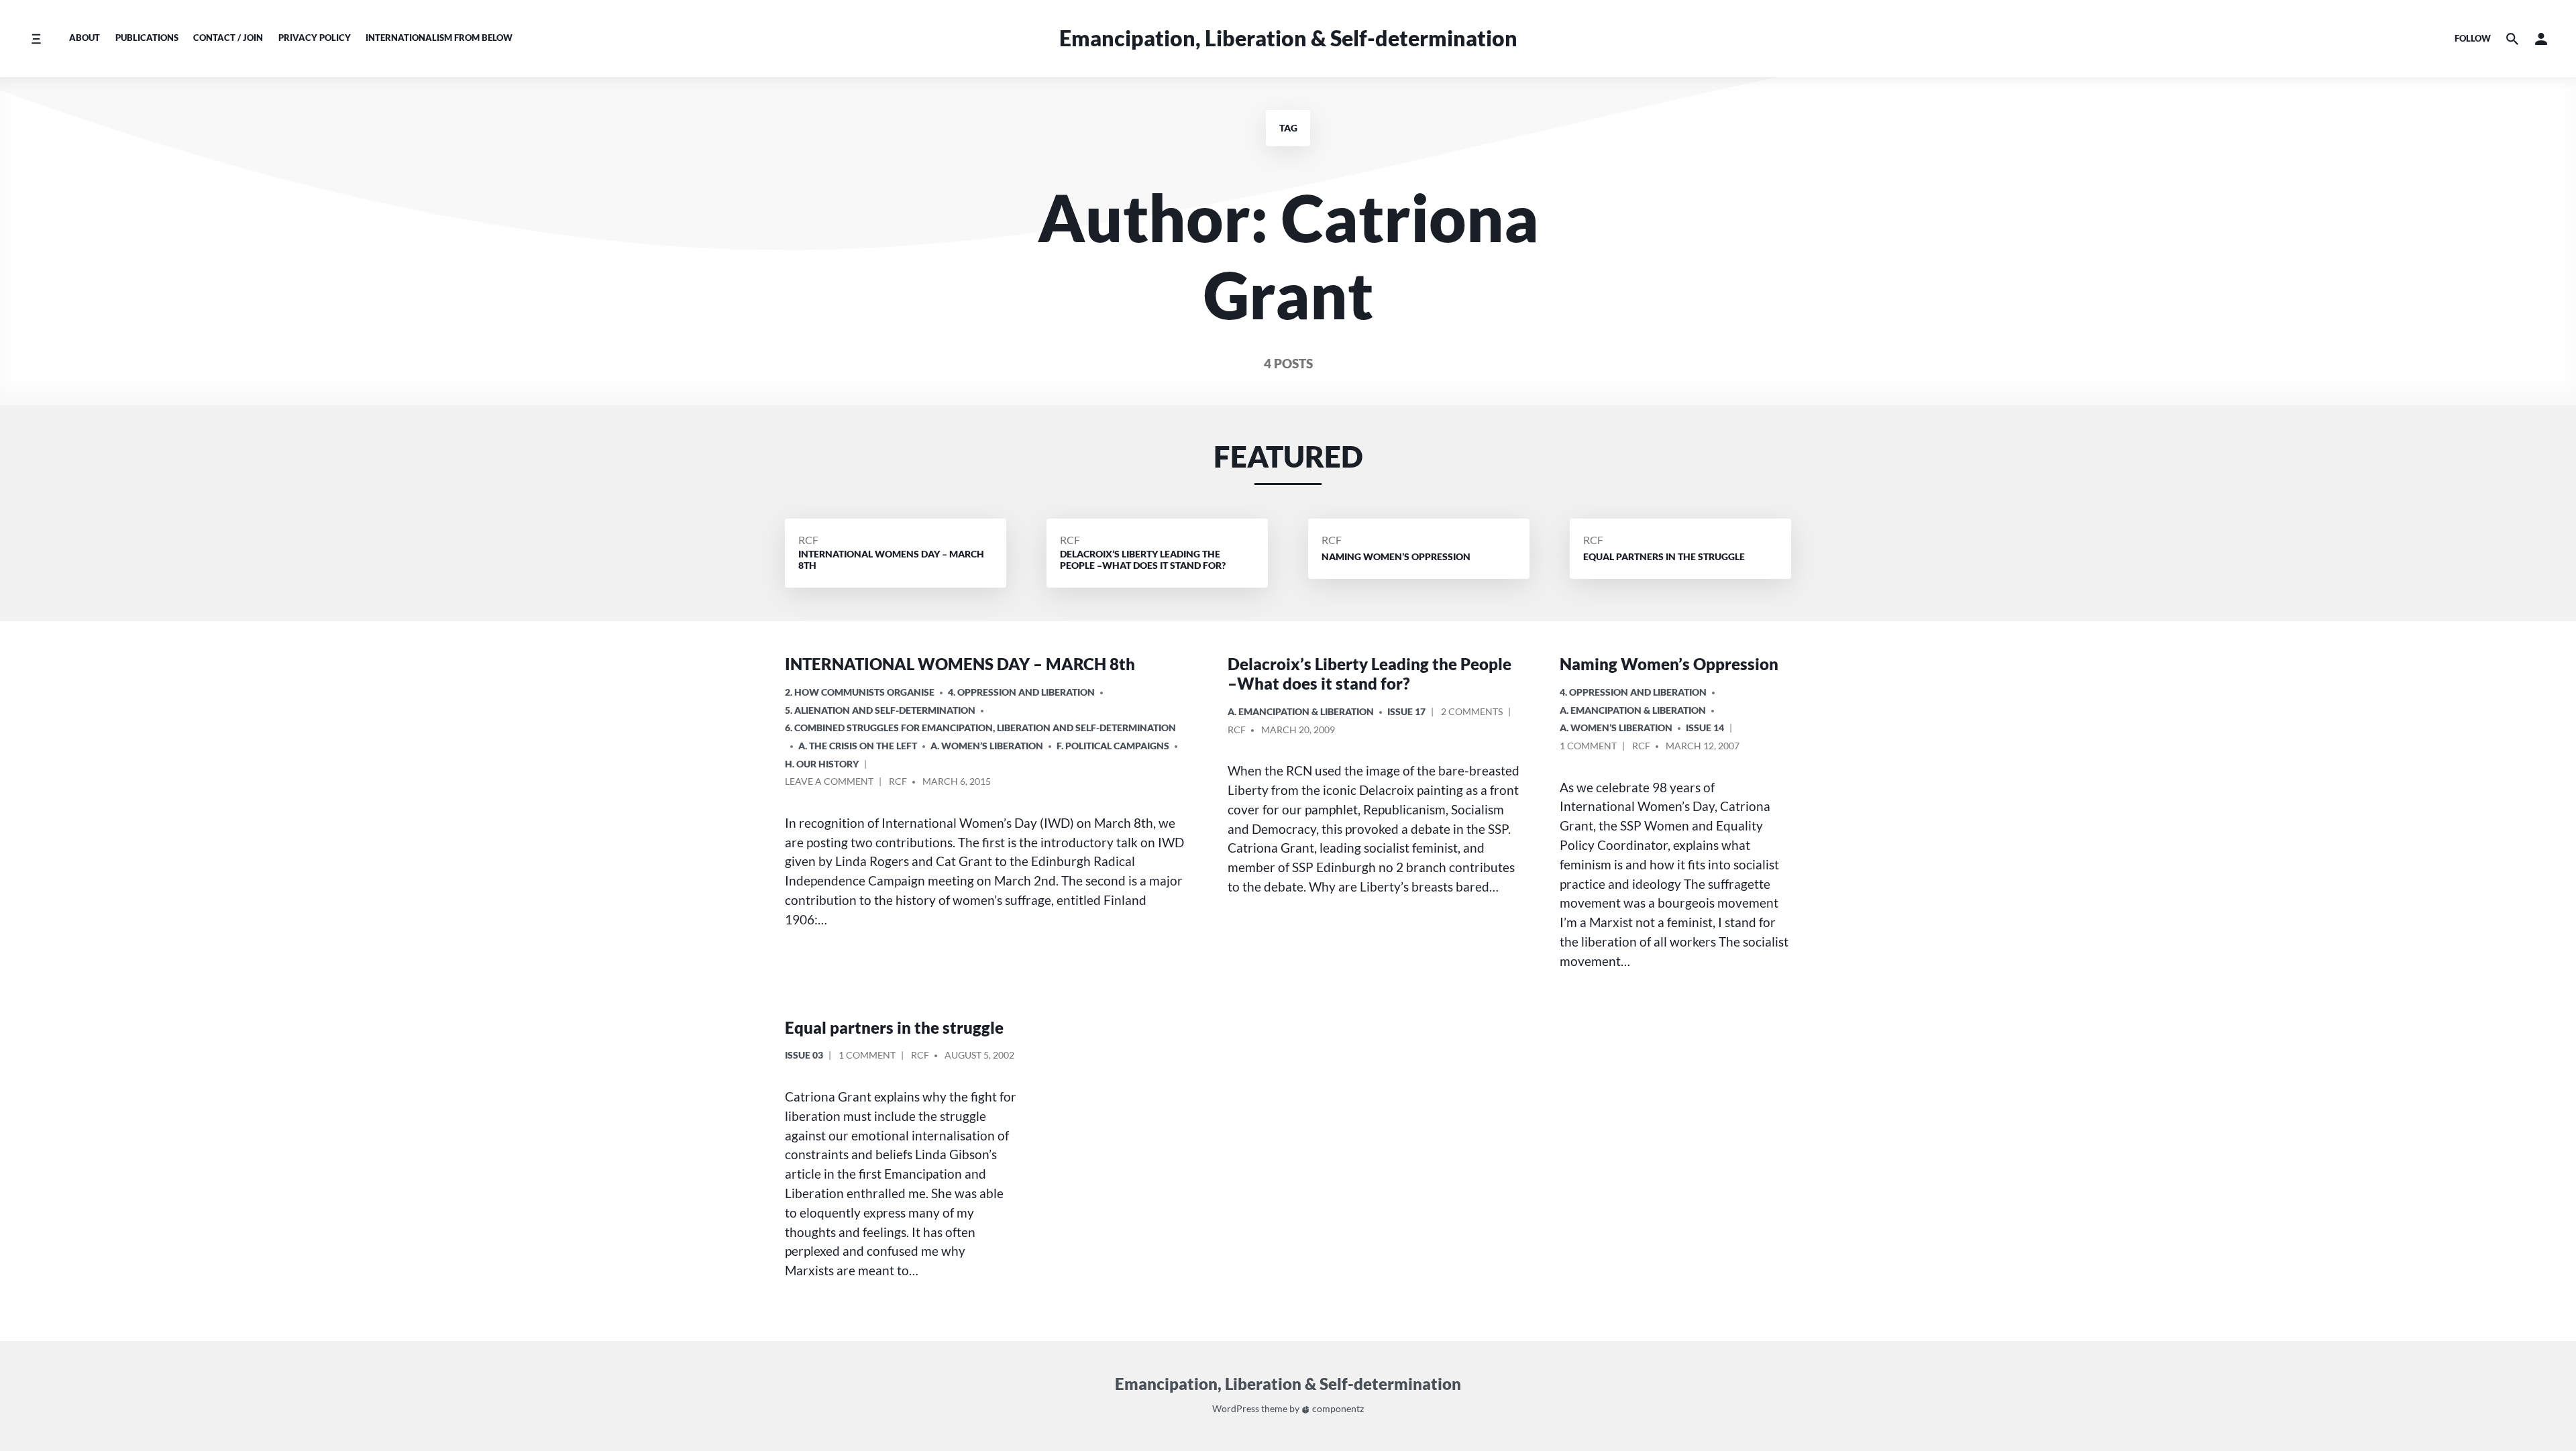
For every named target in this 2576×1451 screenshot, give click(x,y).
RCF (808, 540)
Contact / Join (228, 38)
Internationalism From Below (439, 38)
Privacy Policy (315, 38)
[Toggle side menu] (36, 39)
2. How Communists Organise (860, 692)
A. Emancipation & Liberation (1301, 711)
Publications (147, 38)
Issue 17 (1406, 711)
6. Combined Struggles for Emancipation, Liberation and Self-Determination (980, 728)
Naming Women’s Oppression (1669, 664)
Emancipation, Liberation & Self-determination (1288, 38)
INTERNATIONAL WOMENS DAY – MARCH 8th (960, 664)
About (85, 38)
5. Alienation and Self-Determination (880, 710)
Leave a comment (829, 784)
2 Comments (1472, 714)
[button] (2541, 39)
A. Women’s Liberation (987, 746)
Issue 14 (1705, 728)
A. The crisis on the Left (858, 746)
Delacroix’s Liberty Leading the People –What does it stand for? (1370, 674)
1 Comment (1588, 748)
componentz (1337, 1408)
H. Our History (822, 764)
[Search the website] (2512, 39)
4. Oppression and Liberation (1021, 692)
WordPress (1236, 1408)
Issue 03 (804, 1055)
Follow (2473, 38)
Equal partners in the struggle (894, 1027)
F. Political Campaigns (1113, 746)
